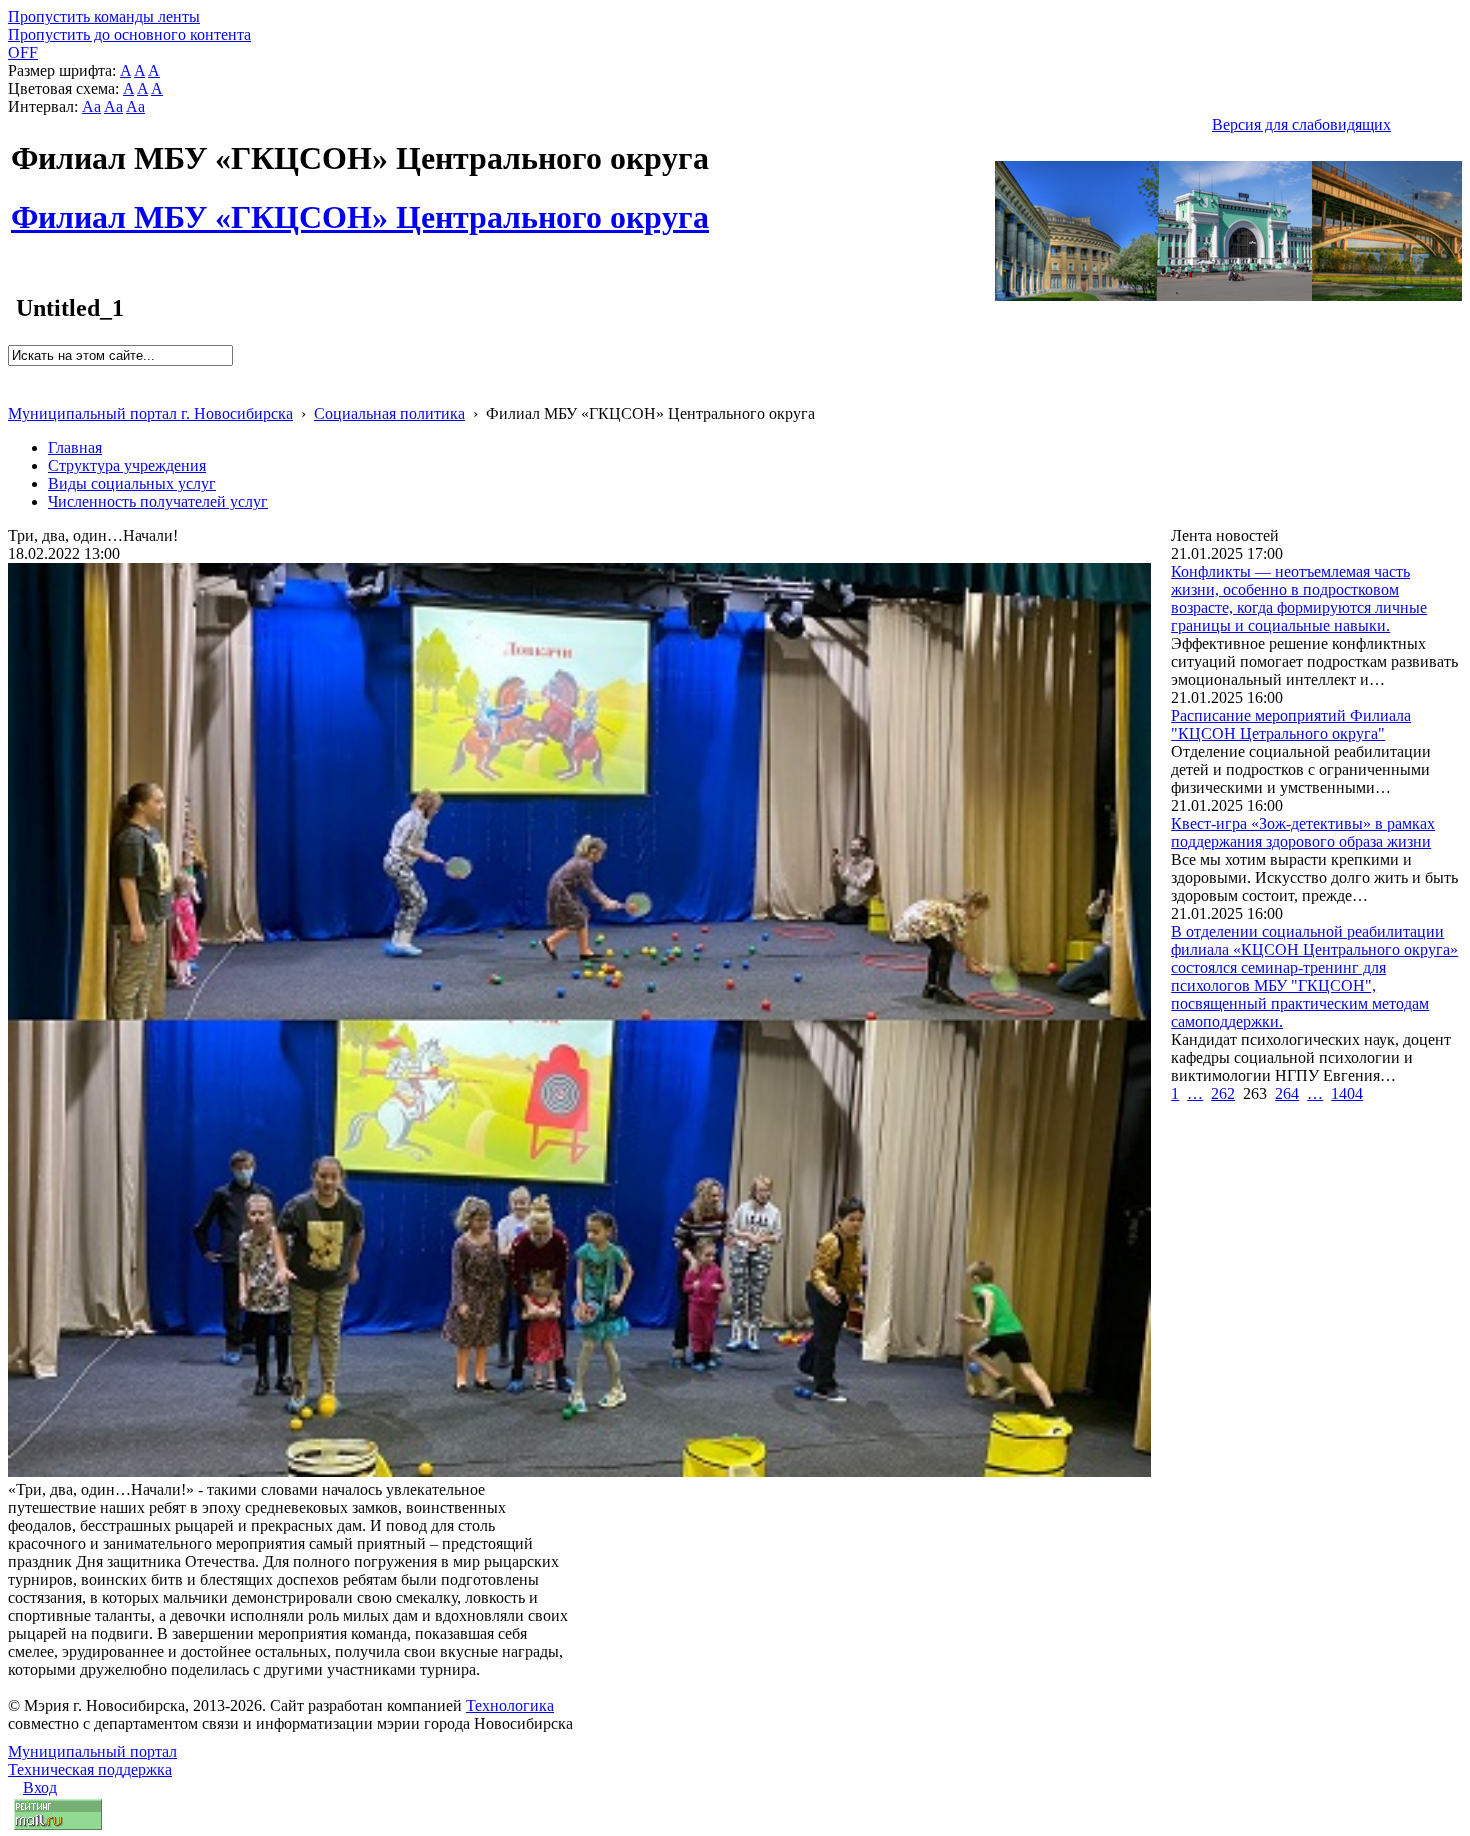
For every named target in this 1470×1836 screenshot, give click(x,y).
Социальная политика (389, 413)
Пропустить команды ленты (104, 16)
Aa (91, 106)
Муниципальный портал (92, 1751)
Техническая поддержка (90, 1769)
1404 (1347, 1093)
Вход (40, 1787)
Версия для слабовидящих (1301, 124)
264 (1287, 1093)
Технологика (510, 1705)
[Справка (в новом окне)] (16, 392)
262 (1223, 1093)
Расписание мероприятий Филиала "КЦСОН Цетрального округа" (1291, 724)
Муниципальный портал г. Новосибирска (150, 413)
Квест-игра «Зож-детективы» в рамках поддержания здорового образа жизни (1303, 832)
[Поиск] (14, 374)
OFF (23, 52)
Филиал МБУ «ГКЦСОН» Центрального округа (360, 206)
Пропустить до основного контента (129, 34)
